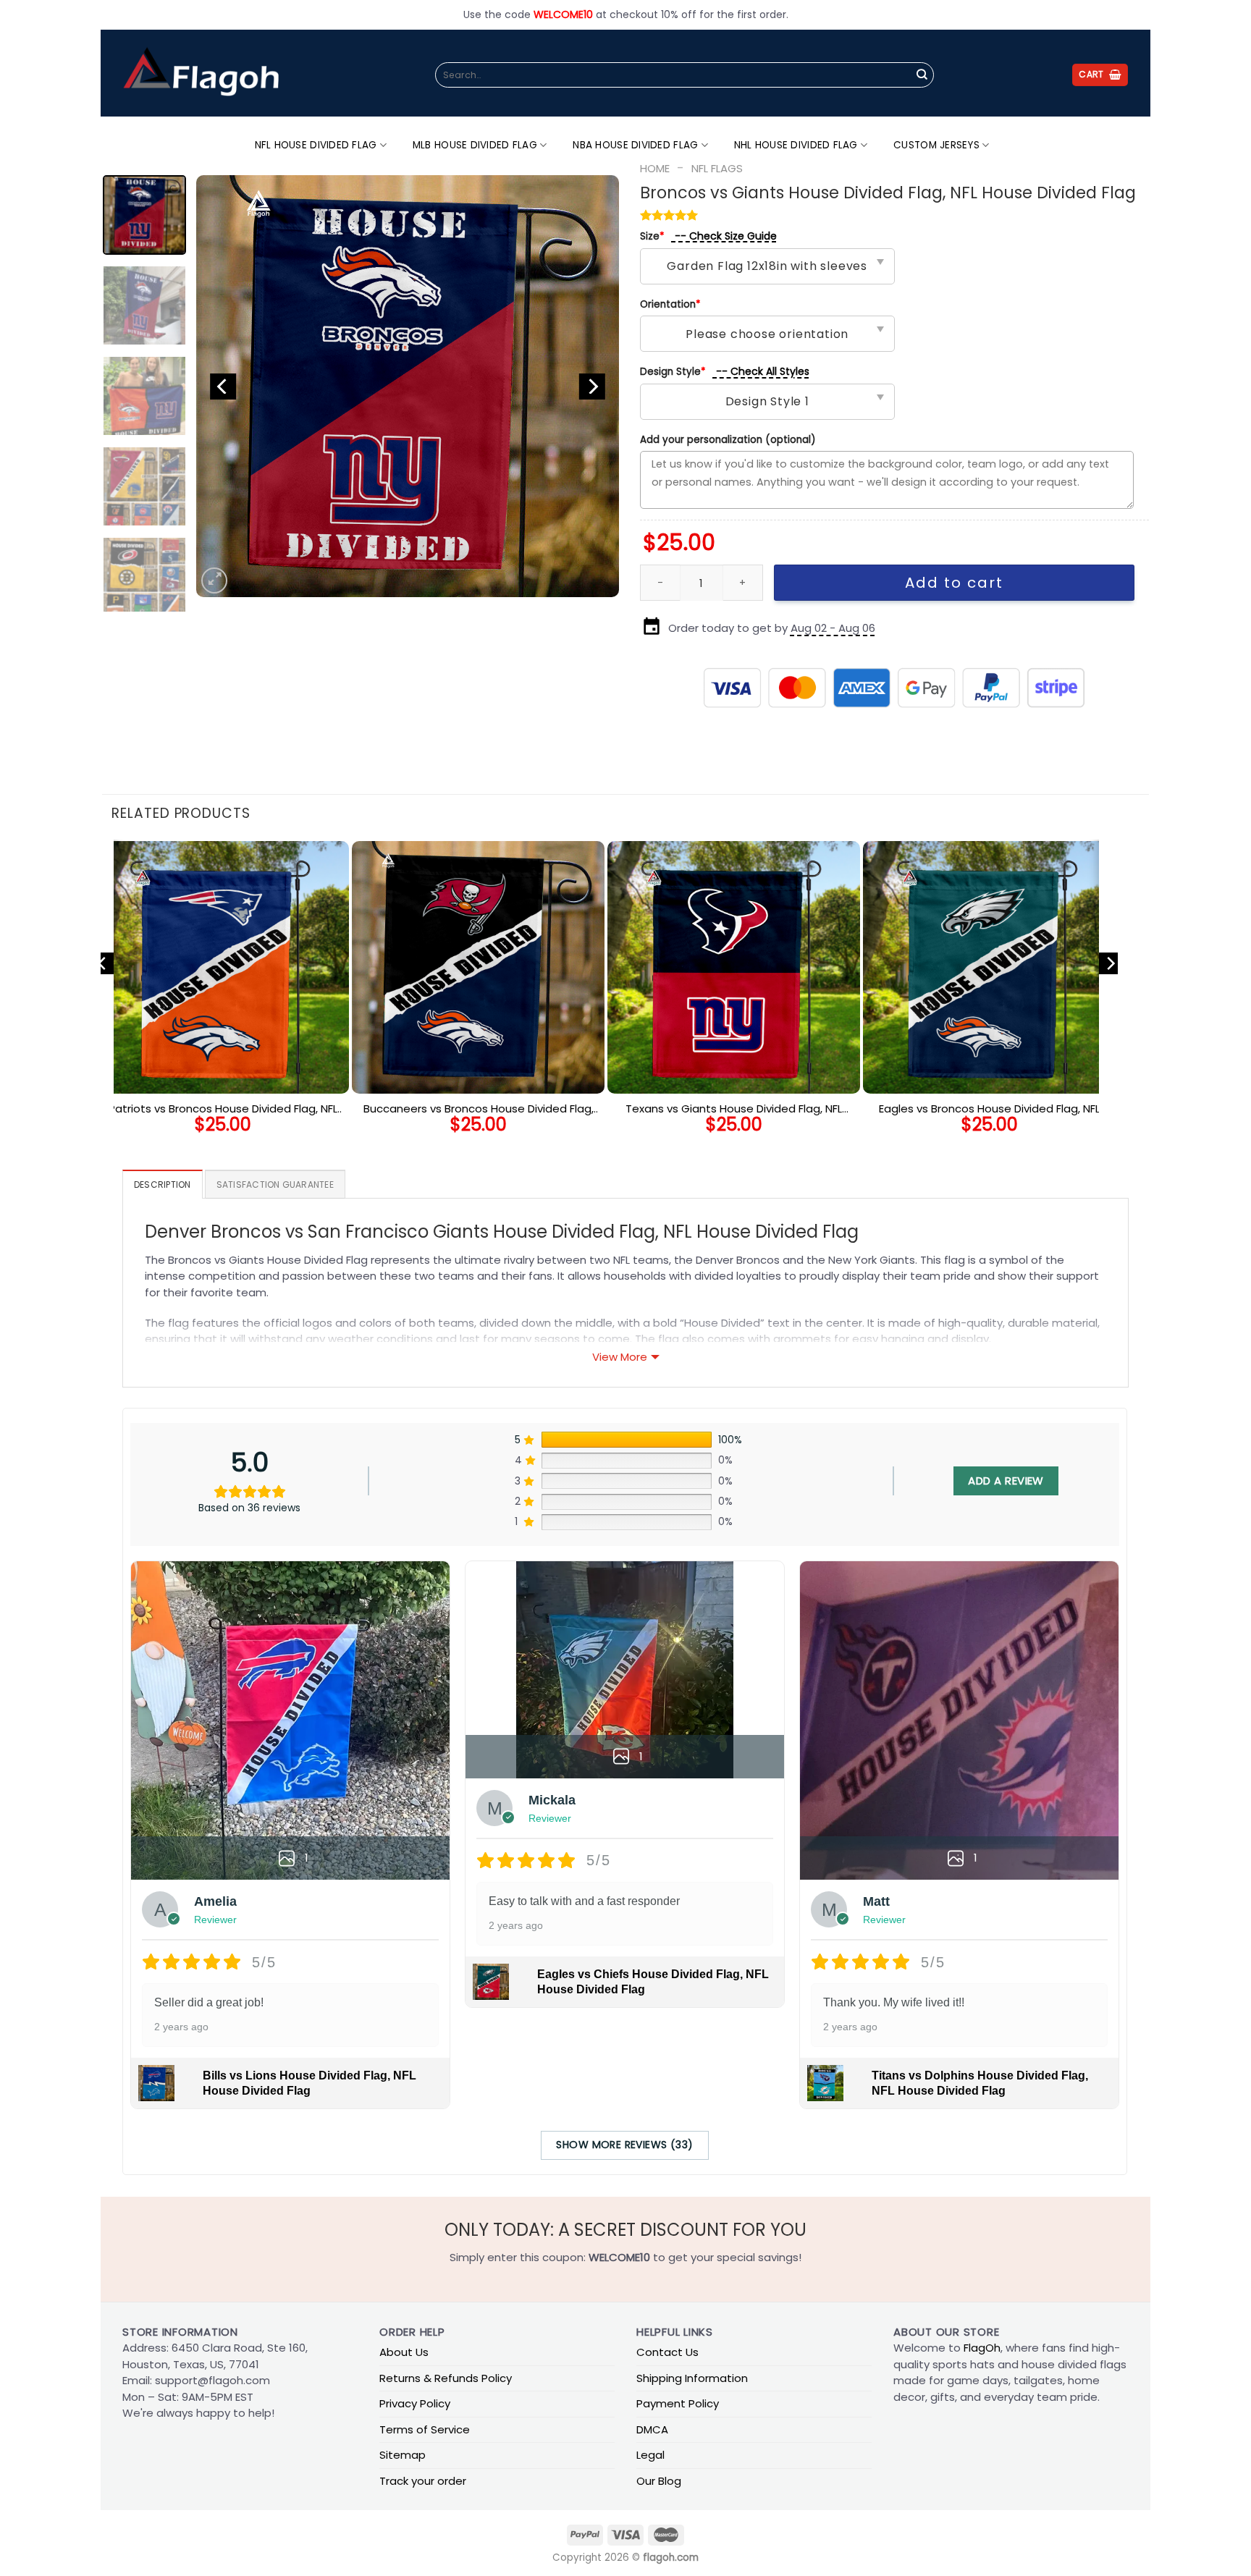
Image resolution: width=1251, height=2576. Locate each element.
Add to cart (954, 583)
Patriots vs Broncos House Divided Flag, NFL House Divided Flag (223, 1109)
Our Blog (659, 2481)
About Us (404, 2352)
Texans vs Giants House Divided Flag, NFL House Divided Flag (734, 1109)
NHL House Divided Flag (796, 145)
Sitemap (403, 2455)
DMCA (652, 2429)
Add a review (1006, 1481)
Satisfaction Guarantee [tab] (275, 1184)
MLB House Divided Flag (475, 145)
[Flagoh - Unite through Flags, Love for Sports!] (201, 73)
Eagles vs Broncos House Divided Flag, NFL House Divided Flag (989, 1109)
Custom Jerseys (936, 145)
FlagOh (982, 2348)
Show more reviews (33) (624, 2145)
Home (655, 168)
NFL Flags (717, 168)
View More (620, 1357)
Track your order (423, 2481)
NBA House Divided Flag (635, 145)
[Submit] (922, 75)
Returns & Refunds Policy (446, 2378)
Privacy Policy (415, 2403)
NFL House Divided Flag (316, 145)
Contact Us (667, 2352)
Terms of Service (425, 2429)
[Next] (592, 386)
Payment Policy (678, 2403)
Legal (650, 2455)
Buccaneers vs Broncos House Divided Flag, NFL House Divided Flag (479, 1109)
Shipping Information (692, 2378)
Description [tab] (163, 1184)
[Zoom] (214, 580)
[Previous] (223, 386)
